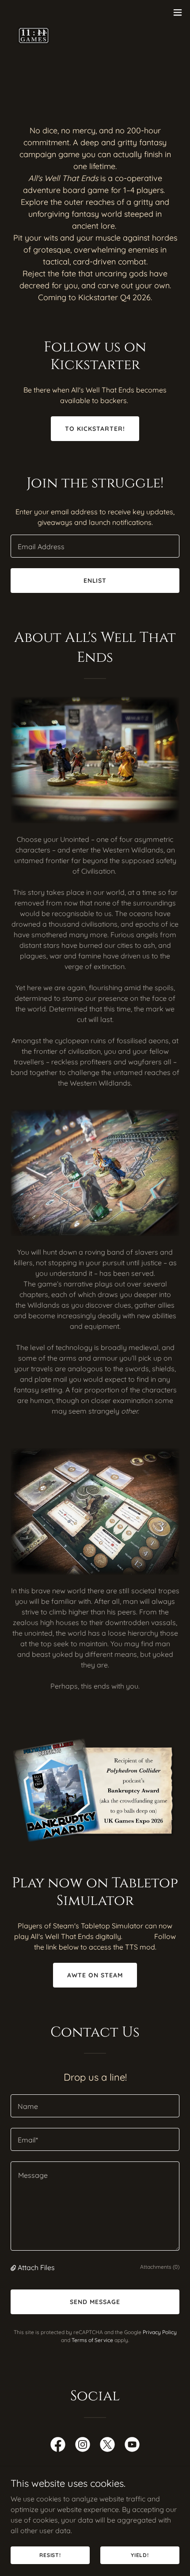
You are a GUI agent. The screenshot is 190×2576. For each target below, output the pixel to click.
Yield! (140, 2555)
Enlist (95, 581)
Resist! (50, 2555)
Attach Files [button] (36, 2267)
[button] (178, 12)
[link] (34, 12)
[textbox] (95, 546)
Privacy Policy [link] (160, 2332)
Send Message (95, 2302)
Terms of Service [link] (92, 2340)
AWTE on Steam (95, 1975)
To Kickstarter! (95, 429)
